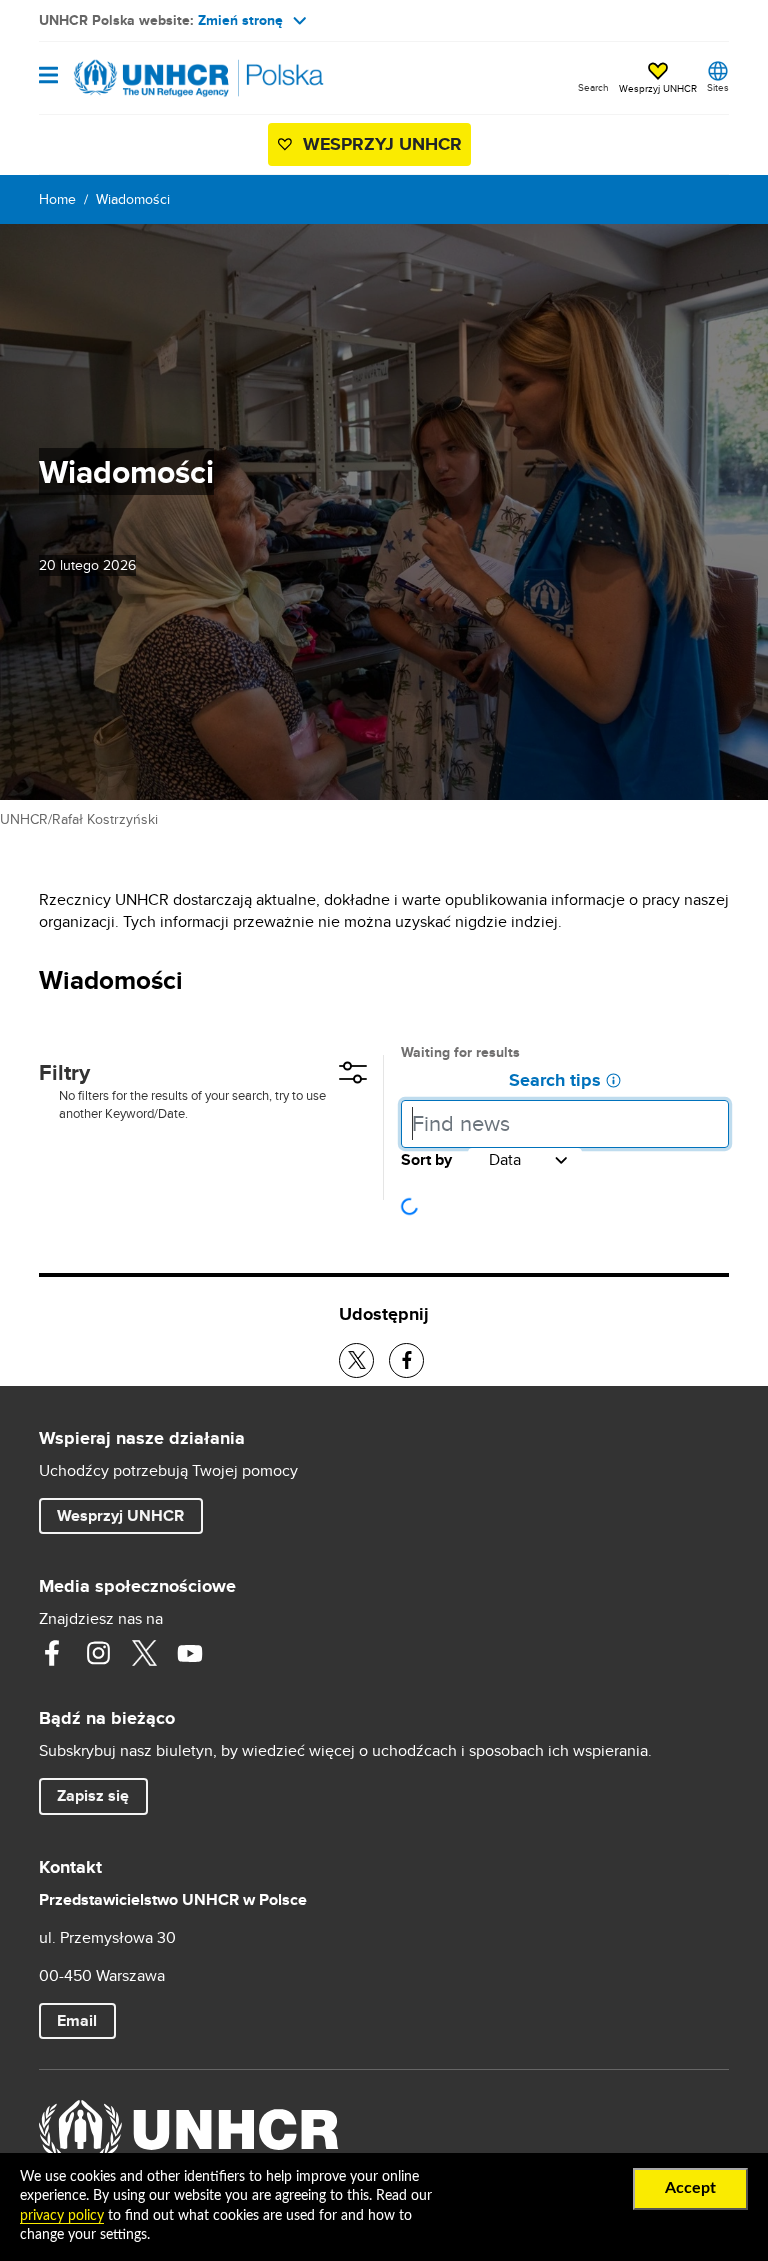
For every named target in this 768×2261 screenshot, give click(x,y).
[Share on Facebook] (406, 1360)
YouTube (190, 1653)
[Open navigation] (48, 76)
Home (57, 199)
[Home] (141, 78)
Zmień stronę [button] (240, 20)
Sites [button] (718, 87)
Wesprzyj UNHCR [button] (658, 88)
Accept (690, 2188)
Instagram (98, 1653)
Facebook (52, 1653)
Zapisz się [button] (102, 1795)
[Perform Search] (709, 1120)
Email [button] (77, 2020)
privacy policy (62, 2216)
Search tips (555, 1081)
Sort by (426, 1160)
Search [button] (593, 87)
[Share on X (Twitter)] (356, 1360)
